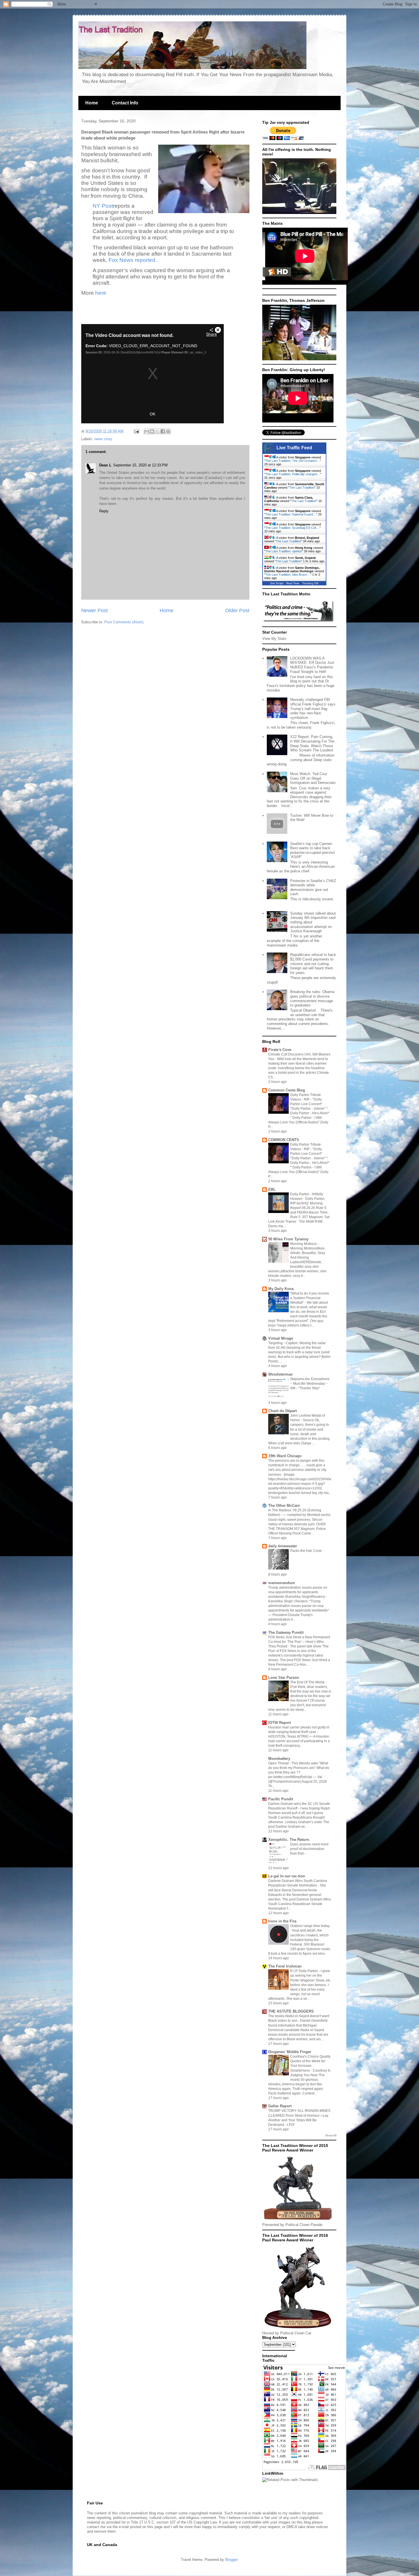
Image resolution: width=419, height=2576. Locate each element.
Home (92, 103)
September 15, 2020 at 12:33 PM (140, 465)
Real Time (293, 583)
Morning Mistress (304, 1244)
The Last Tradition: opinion (284, 551)
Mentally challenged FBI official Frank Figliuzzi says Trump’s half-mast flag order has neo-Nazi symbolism (313, 708)
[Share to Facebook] (163, 431)
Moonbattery (279, 1759)
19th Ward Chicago (285, 1456)
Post (107, 206)
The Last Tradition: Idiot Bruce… (288, 575)
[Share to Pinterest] (168, 431)
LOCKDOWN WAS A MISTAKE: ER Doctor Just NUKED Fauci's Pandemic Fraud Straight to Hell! (312, 665)
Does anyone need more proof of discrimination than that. (309, 1849)
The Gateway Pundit (286, 1632)
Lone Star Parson (284, 1678)
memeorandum (282, 1583)
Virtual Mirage (281, 1338)
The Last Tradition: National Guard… (291, 514)
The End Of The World (308, 1682)
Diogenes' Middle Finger (290, 2052)
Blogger (231, 2560)
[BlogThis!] (152, 431)
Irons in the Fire (282, 1921)
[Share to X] (157, 431)
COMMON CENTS (284, 1140)
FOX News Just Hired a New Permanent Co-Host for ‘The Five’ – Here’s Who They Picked (299, 1642)
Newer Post (94, 610)
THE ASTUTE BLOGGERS (291, 2011)
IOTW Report (279, 1723)
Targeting (276, 1343)
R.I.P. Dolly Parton (304, 1971)
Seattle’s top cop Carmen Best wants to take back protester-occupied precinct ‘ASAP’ (313, 850)
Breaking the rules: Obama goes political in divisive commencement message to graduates (312, 998)
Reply (104, 511)
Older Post (237, 610)
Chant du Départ (282, 1411)
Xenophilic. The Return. (289, 1840)
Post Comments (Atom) (124, 622)
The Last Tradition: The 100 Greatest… (293, 461)
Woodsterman (280, 1374)
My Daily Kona (281, 1289)
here (101, 293)
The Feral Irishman (285, 1966)
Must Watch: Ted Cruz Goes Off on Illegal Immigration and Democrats (313, 778)
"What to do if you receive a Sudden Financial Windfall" (310, 1298)
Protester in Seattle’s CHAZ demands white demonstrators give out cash (313, 887)
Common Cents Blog (287, 1090)
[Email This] (147, 431)
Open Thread (279, 1763)
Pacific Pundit (281, 1799)
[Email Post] (136, 431)
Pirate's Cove (280, 1050)
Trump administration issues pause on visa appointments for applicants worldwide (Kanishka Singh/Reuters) (298, 1592)
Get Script (277, 583)
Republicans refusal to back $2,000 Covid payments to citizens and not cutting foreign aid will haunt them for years (313, 964)
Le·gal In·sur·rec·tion (287, 1876)
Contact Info (125, 103)
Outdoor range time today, (310, 1926)
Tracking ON (310, 583)
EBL (272, 1189)
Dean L (105, 465)
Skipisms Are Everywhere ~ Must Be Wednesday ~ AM (310, 1384)
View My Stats (274, 639)
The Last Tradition (302, 488)
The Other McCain (284, 1506)
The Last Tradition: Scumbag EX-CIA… (292, 528)
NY (97, 206)
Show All (331, 2135)
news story (103, 439)
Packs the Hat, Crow (306, 1551)
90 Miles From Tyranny (288, 1239)
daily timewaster (283, 1546)
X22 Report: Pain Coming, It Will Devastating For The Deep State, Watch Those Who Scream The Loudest (312, 743)
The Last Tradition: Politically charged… (293, 474)
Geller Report (280, 2106)
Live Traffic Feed (294, 448)
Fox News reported (132, 260)
